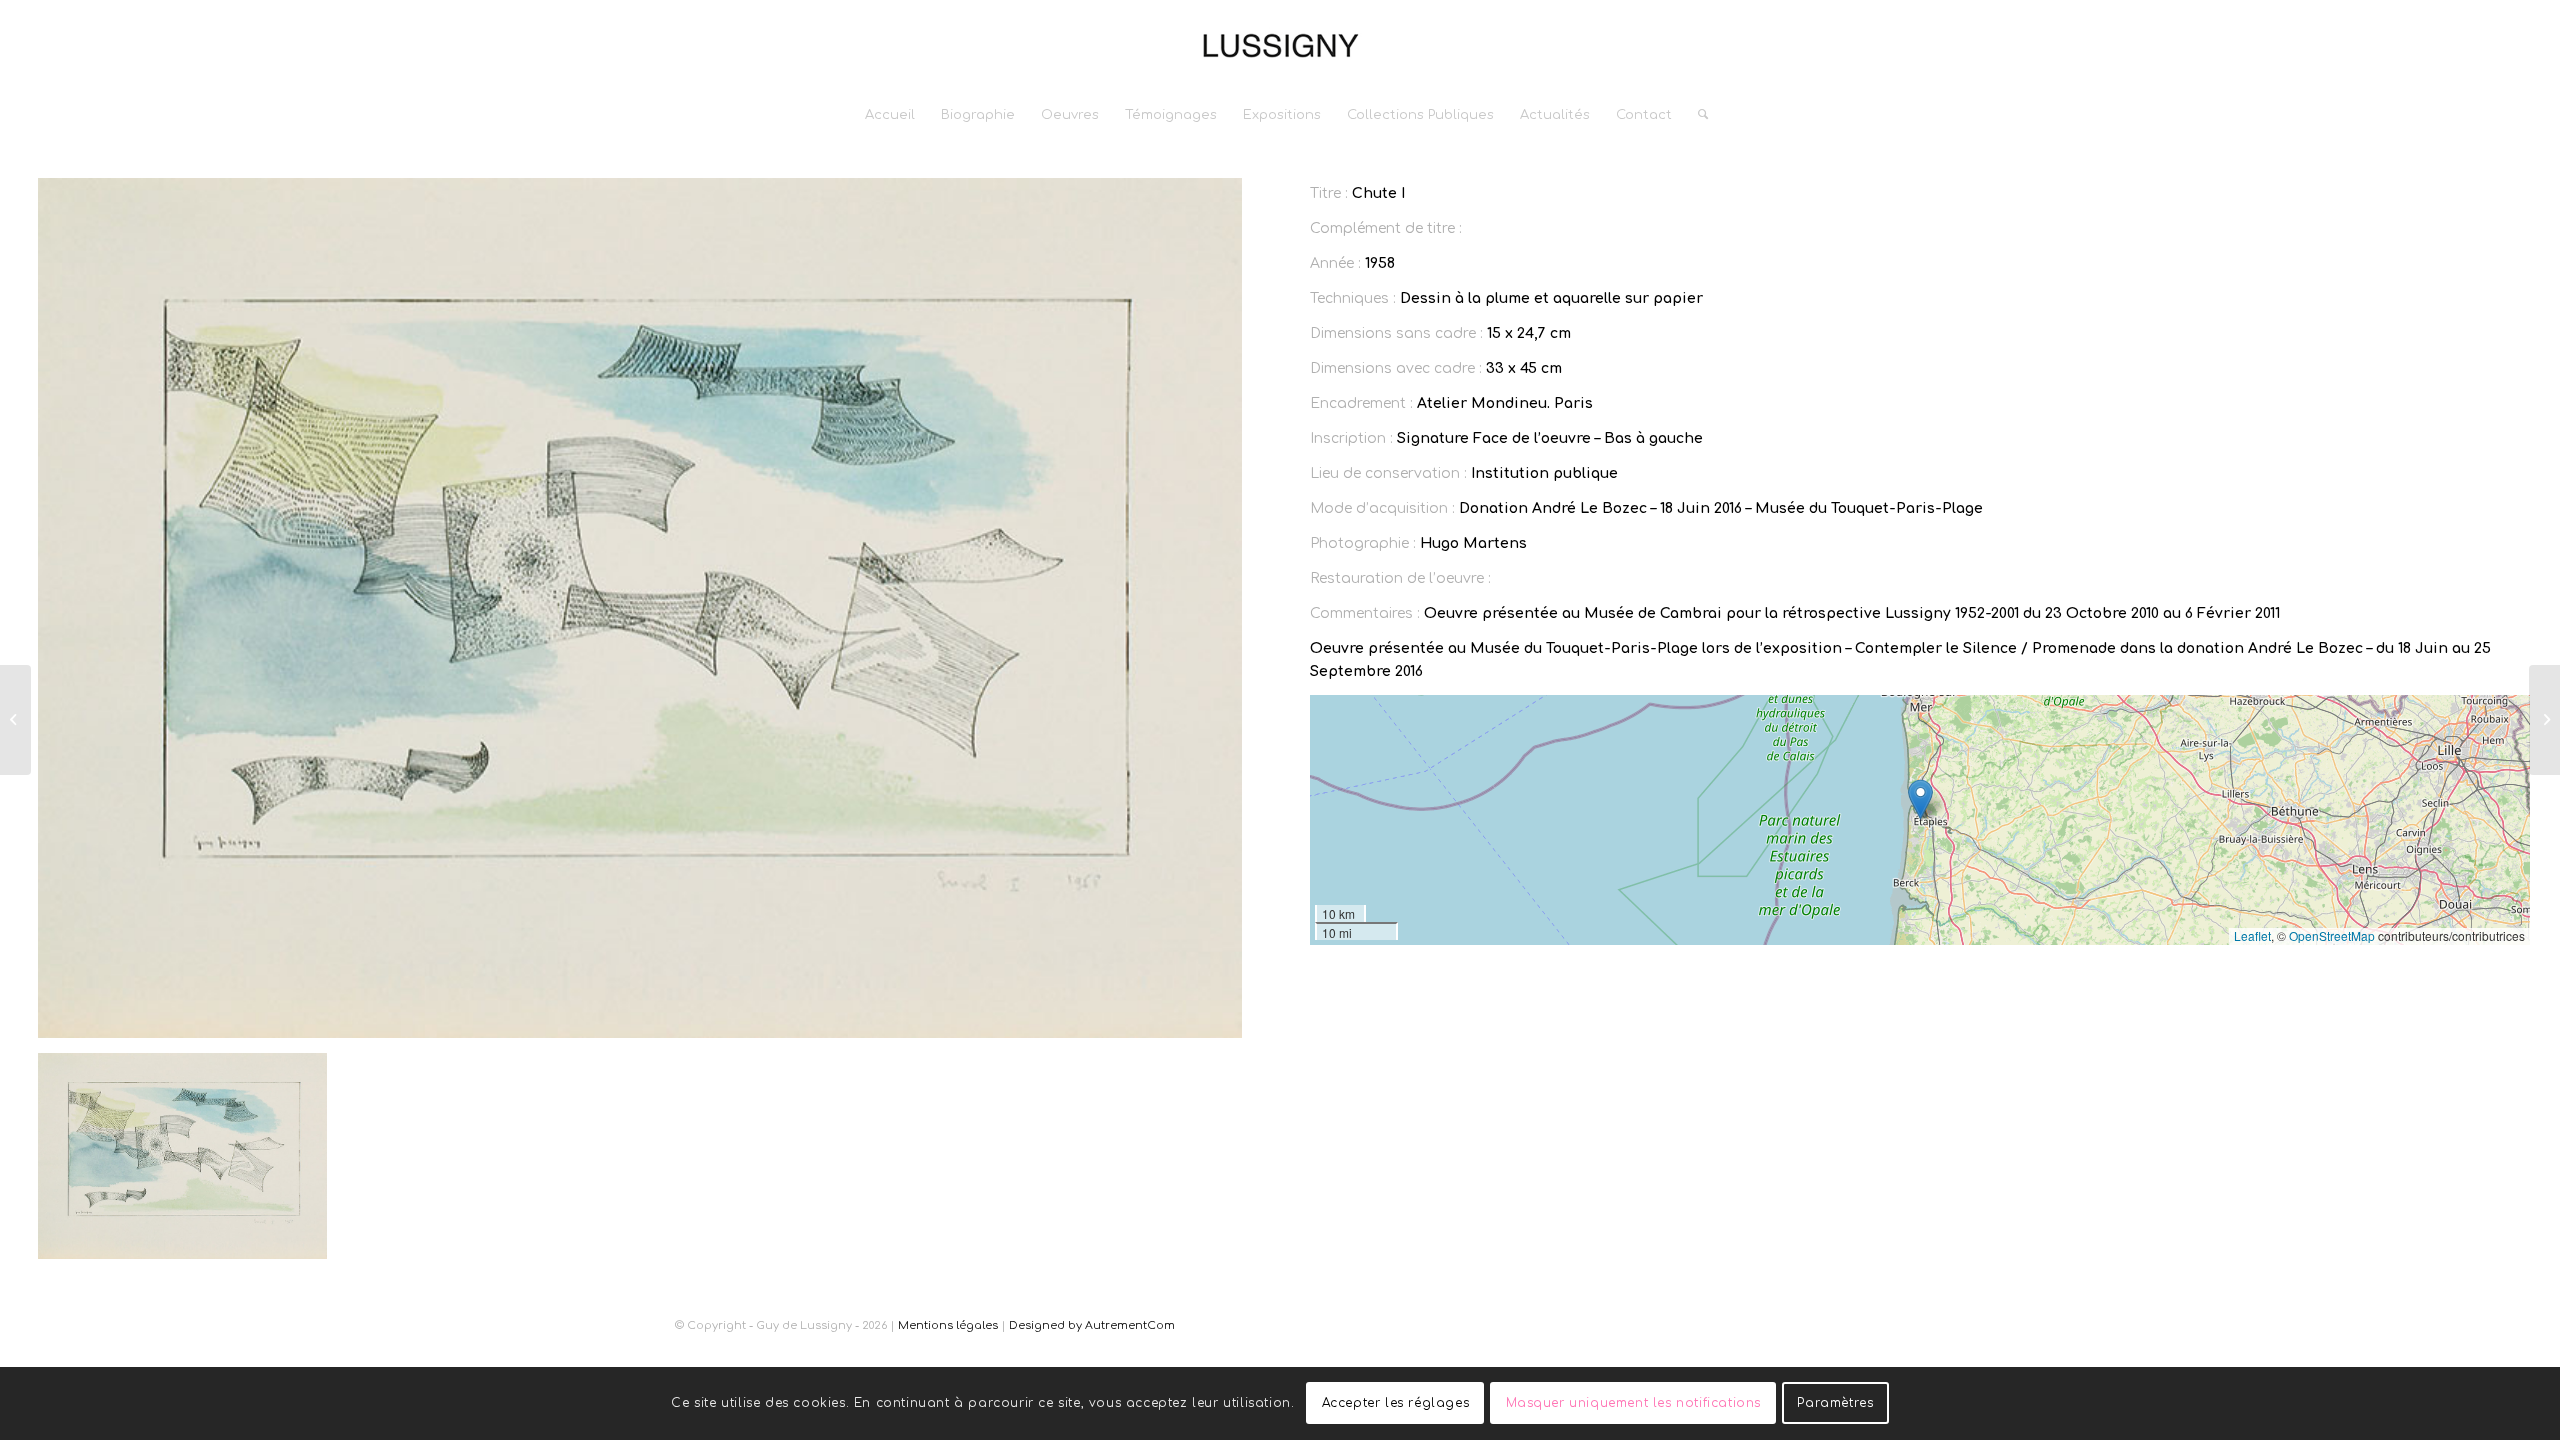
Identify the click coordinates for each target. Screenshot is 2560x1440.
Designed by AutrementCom (1092, 1325)
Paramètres (1835, 1403)
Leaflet (2252, 935)
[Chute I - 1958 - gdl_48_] (640, 608)
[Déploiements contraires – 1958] (2544, 720)
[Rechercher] (1696, 115)
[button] (1920, 799)
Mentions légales (948, 1325)
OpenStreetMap (2332, 935)
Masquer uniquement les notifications (1634, 1403)
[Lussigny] (1280, 45)
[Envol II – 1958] (15, 720)
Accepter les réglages (1396, 1403)
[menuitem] (890, 115)
